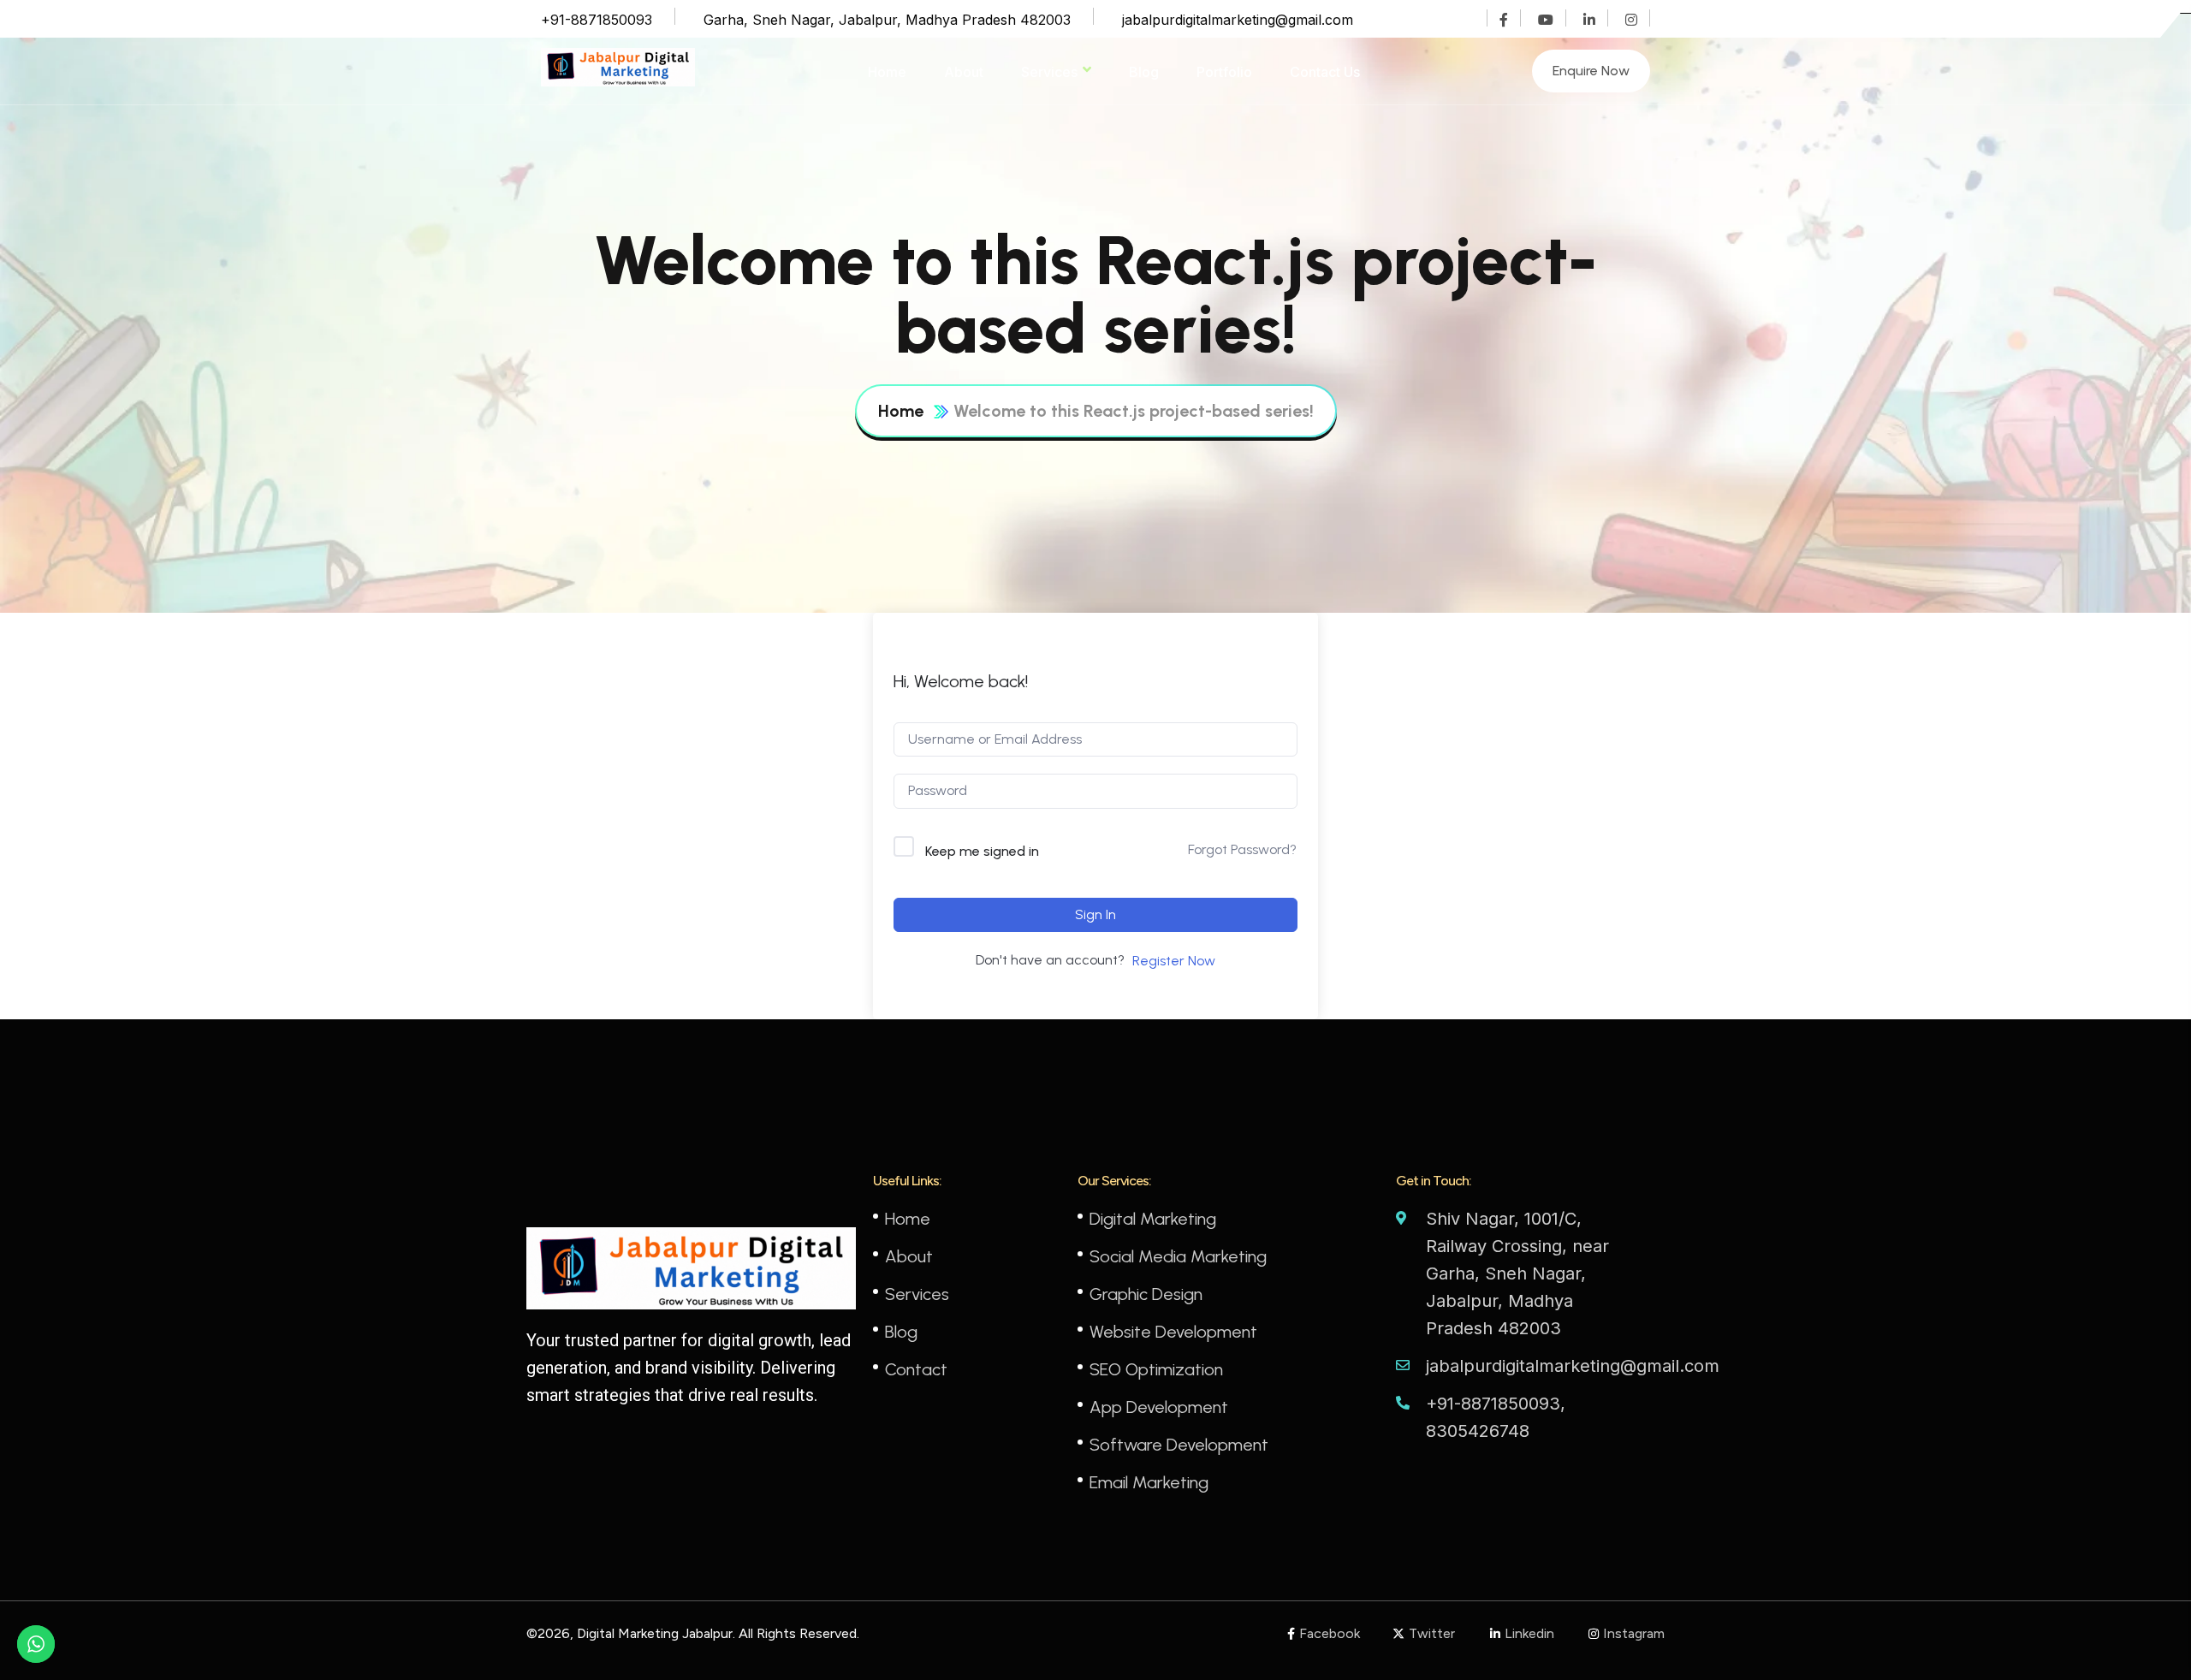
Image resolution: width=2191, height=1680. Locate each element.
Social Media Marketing (1178, 1256)
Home (887, 72)
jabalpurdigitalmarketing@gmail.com (1238, 20)
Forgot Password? (1242, 849)
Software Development (1179, 1445)
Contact (916, 1369)
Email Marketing (1149, 1482)
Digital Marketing (1153, 1219)
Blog (1144, 72)
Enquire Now (1591, 71)
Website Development (1173, 1332)
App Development (1159, 1407)
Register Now (1174, 961)
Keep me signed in (982, 851)
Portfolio (1224, 72)
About (964, 72)
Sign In (1095, 914)
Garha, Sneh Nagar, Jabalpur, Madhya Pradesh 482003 (887, 20)
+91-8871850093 (597, 20)
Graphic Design (1146, 1294)
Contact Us (1325, 72)
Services (1049, 72)
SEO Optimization (1156, 1369)
